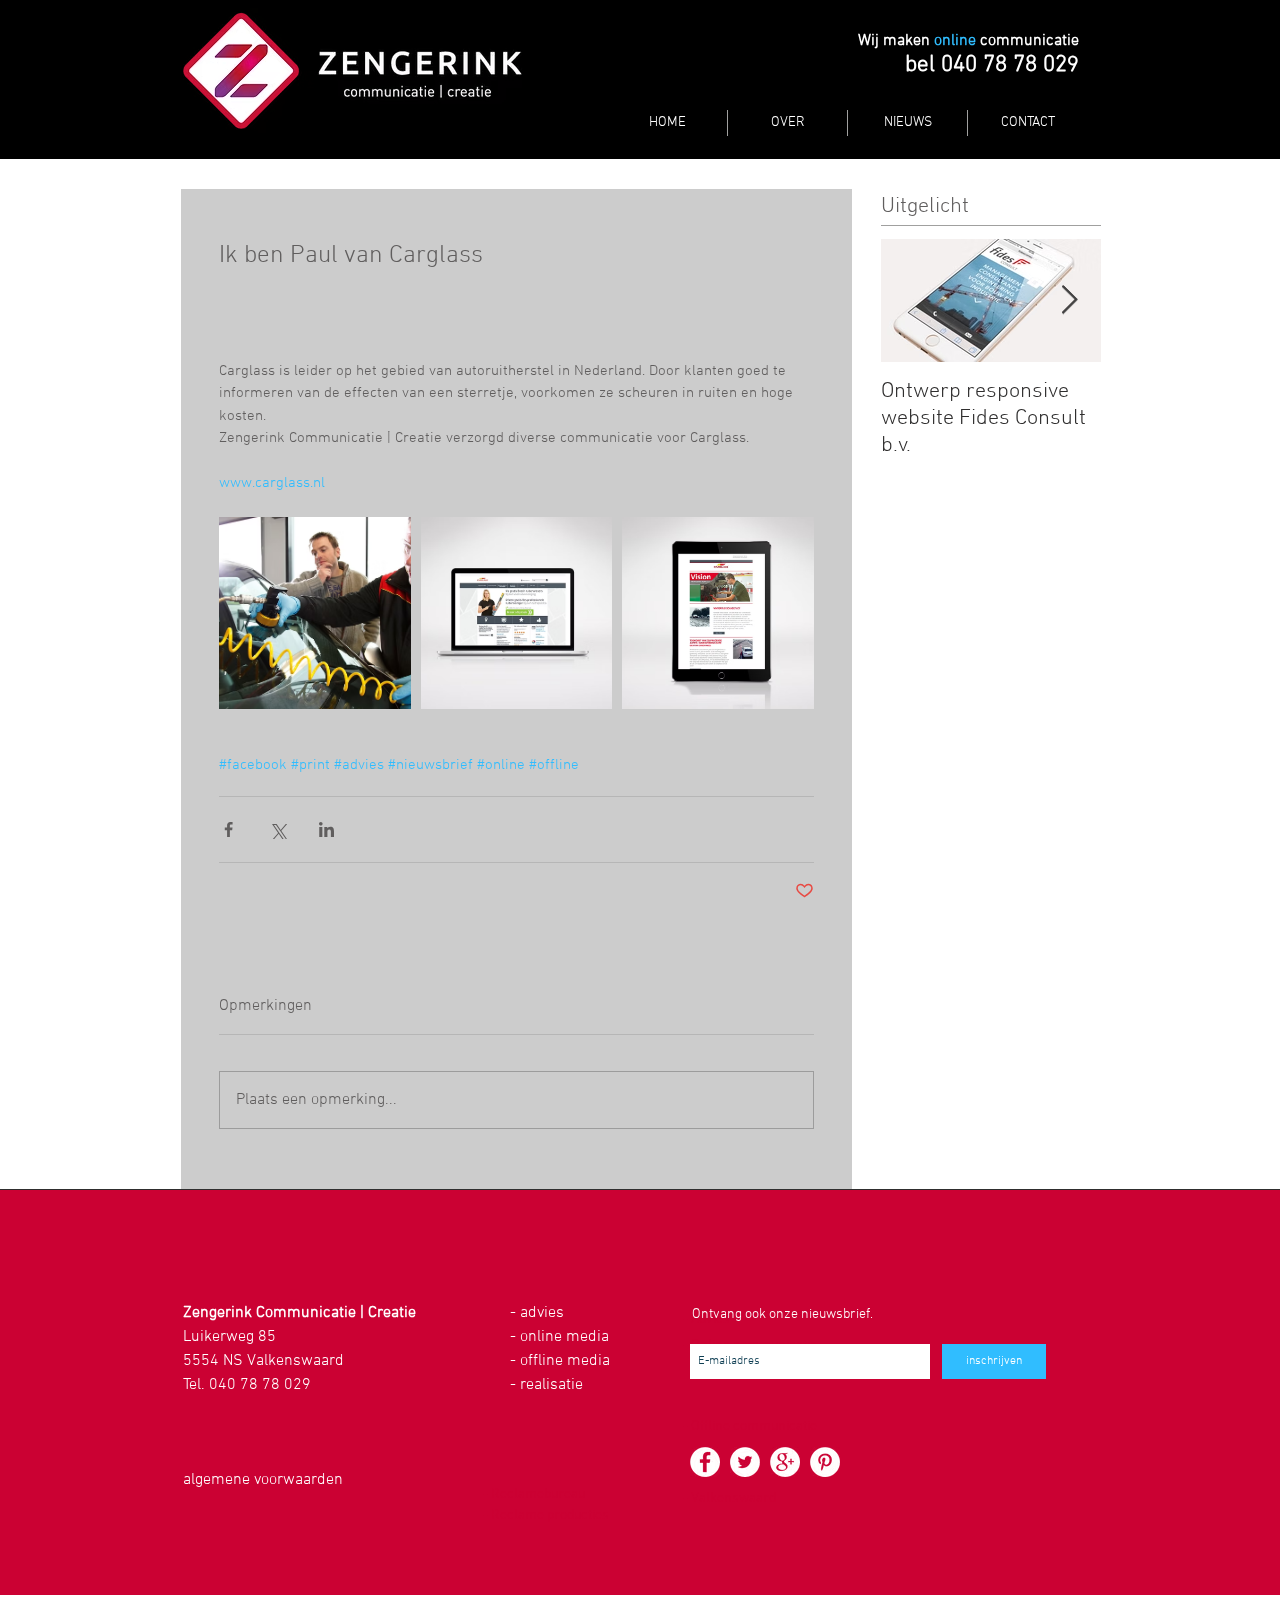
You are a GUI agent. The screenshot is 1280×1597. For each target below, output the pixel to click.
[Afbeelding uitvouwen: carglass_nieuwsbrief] (718, 613)
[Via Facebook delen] (228, 829)
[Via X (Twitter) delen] (277, 829)
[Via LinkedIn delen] (326, 829)
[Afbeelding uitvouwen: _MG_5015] (315, 613)
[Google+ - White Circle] (785, 1462)
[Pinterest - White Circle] (825, 1462)
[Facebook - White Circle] (705, 1462)
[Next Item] (1069, 300)
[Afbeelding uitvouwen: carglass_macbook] (517, 613)
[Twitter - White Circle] (745, 1462)
